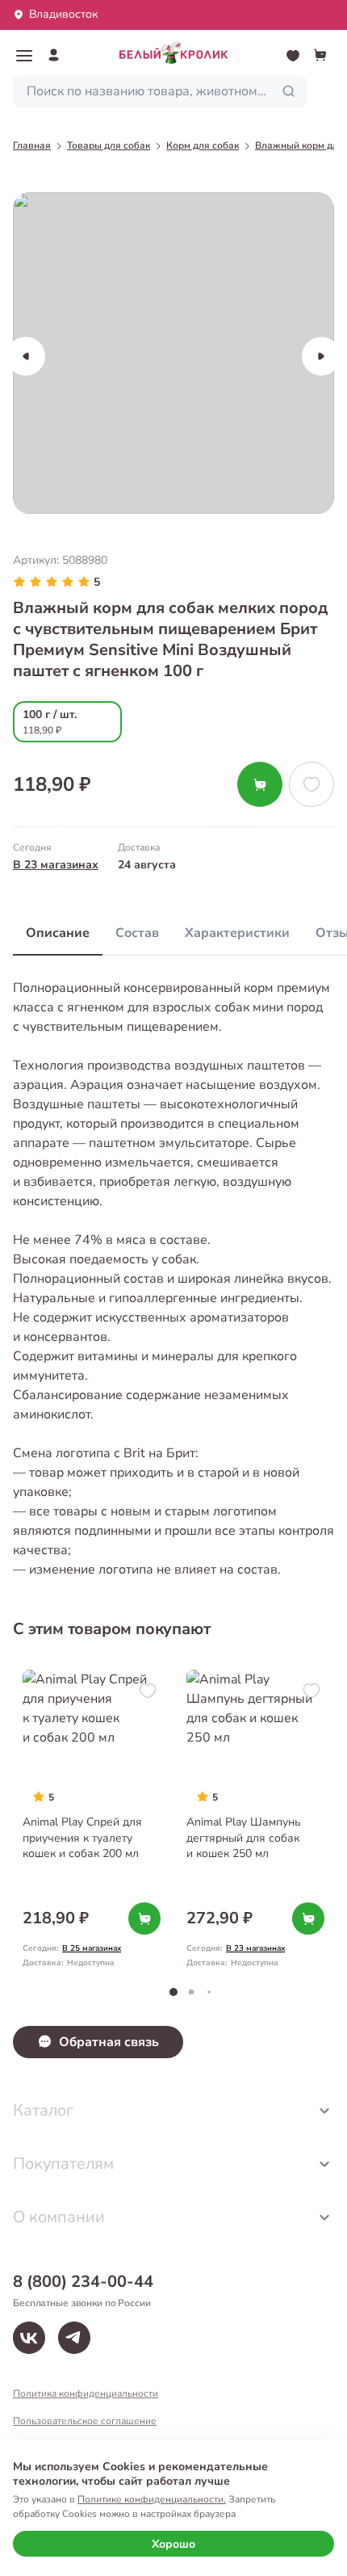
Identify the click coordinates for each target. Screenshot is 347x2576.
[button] (24, 56)
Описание (58, 933)
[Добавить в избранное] (311, 784)
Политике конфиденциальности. (152, 2499)
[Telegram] (74, 2338)
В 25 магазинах (92, 1948)
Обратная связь (109, 2042)
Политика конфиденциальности (86, 2393)
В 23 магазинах (56, 865)
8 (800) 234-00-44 (83, 2282)
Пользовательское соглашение (85, 2421)
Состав (137, 933)
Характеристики (237, 933)
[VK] (29, 2338)
